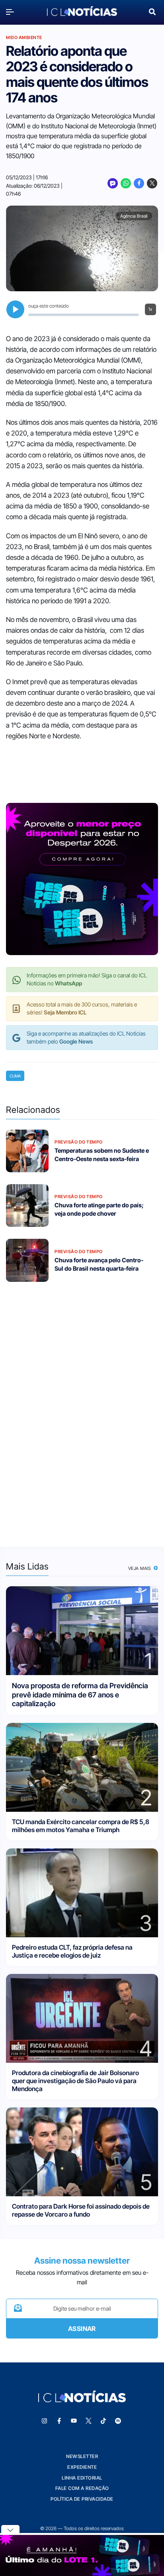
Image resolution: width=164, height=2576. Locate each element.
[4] (82, 2018)
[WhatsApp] (126, 183)
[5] (82, 2151)
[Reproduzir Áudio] (15, 309)
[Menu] (12, 12)
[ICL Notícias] (82, 12)
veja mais (140, 1568)
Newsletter (82, 2456)
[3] (82, 1892)
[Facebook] (139, 183)
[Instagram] (45, 2421)
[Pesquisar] (152, 11)
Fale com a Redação (82, 2488)
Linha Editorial (82, 2478)
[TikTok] (103, 2421)
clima (15, 1076)
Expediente (82, 2467)
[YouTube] (74, 2421)
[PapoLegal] (113, 183)
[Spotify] (118, 2421)
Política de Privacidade (82, 2499)
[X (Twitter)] (152, 183)
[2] (82, 1767)
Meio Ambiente (24, 37)
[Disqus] (82, 1409)
